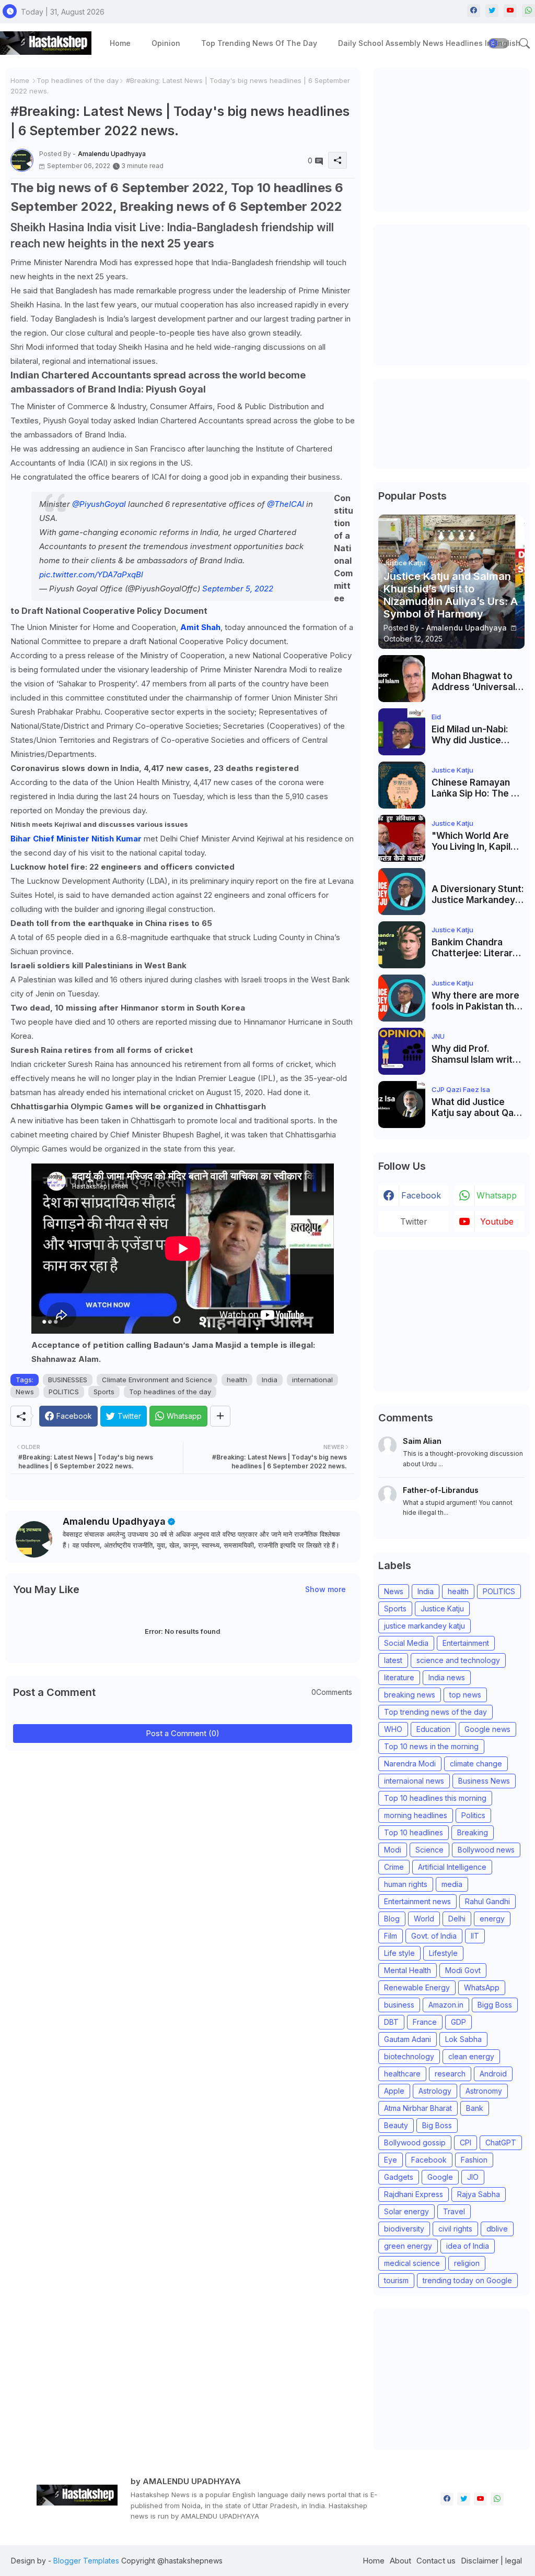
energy (492, 1919)
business (399, 2005)
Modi (393, 1850)
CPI (466, 2142)
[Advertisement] (457, 138)
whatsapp (497, 1195)
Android (493, 2074)
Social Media (406, 1643)
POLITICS (64, 1392)
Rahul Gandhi (487, 1901)
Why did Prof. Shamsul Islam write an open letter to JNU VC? (478, 1054)
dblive (497, 2229)
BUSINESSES (68, 1380)
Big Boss (437, 2125)
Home (120, 43)
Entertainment (466, 1643)
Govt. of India (434, 1936)
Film (391, 1936)
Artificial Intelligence (452, 1867)
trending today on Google (467, 2280)
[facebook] (474, 11)
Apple (394, 2091)
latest (393, 1660)
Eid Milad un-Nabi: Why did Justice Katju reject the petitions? (470, 735)
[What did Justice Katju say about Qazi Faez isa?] (402, 1105)
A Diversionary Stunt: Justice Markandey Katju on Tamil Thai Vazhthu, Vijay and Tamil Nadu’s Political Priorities (478, 894)
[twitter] (492, 11)
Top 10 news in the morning (431, 1746)
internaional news (414, 1781)
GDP (458, 2022)
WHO (393, 1729)
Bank (475, 2108)
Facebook (429, 2160)
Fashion (474, 2160)
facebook (421, 1195)
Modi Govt (463, 1970)
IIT (475, 1936)
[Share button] (220, 1416)
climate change (476, 1764)
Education (433, 1729)
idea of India (468, 2246)
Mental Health (408, 1970)
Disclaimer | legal (491, 2561)
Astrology (435, 2091)
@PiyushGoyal (99, 504)
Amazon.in (446, 2005)
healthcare (402, 2074)
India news (447, 1677)
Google (440, 2177)
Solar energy (406, 2211)
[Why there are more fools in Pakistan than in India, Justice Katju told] (402, 998)
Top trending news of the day (259, 43)
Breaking (473, 1832)
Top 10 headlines (414, 1832)
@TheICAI (286, 504)
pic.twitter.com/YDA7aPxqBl (91, 574)
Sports (104, 1392)
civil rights (455, 2229)
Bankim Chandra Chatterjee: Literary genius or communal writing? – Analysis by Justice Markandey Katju (476, 948)
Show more (325, 1589)
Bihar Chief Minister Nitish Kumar (77, 839)
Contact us (436, 2561)
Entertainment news (417, 1901)
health (237, 1380)
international (312, 1380)
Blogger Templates (86, 2561)
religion (467, 2263)
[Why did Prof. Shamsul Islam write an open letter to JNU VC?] (402, 1051)
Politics (473, 1815)
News (25, 1392)
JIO (473, 2177)
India (270, 1380)
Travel (454, 2211)
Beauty (396, 2125)
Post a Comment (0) (183, 1733)
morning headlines (416, 1815)
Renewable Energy (417, 1987)
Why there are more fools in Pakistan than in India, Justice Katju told (478, 1001)
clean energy (471, 2056)
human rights (406, 1884)
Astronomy (484, 2091)
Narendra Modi (410, 1764)
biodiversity (404, 2229)
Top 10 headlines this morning (435, 1798)
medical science (412, 2263)
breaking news (410, 1695)
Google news (487, 1729)
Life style (399, 1953)
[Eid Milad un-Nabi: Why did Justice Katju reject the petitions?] (402, 732)
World (424, 1919)
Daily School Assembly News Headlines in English (429, 43)
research (450, 2074)
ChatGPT (501, 2142)
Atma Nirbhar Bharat (418, 2108)
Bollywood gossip (415, 2142)
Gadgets (399, 2177)
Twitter (414, 1221)
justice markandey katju (424, 1626)
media (452, 1884)
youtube (497, 1221)
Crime (394, 1867)
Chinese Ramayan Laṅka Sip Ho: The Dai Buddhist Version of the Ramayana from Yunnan (478, 788)
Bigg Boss (495, 2005)
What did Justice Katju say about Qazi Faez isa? (476, 1107)
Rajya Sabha (479, 2194)
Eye (391, 2160)
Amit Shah (200, 627)
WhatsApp (482, 1987)
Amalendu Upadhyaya (114, 1521)
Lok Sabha (463, 2039)
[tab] (120, 43)
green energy (408, 2246)
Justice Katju (442, 1608)
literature (399, 1677)
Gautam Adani (408, 2039)
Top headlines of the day (78, 80)
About (400, 2561)
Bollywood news (486, 1850)
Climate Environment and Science (157, 1380)
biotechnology (409, 2056)
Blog (392, 1919)
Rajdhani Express (414, 2194)
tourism (396, 2280)
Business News (484, 1781)
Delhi (457, 1919)
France (425, 2022)
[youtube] (510, 11)
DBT (391, 2022)
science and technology (458, 1660)
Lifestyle (443, 1953)
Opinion (166, 43)
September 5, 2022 (238, 589)
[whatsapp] (528, 11)
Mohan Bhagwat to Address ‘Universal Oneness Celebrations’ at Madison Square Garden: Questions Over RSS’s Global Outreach (473, 681)
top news (465, 1695)
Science (429, 1850)
